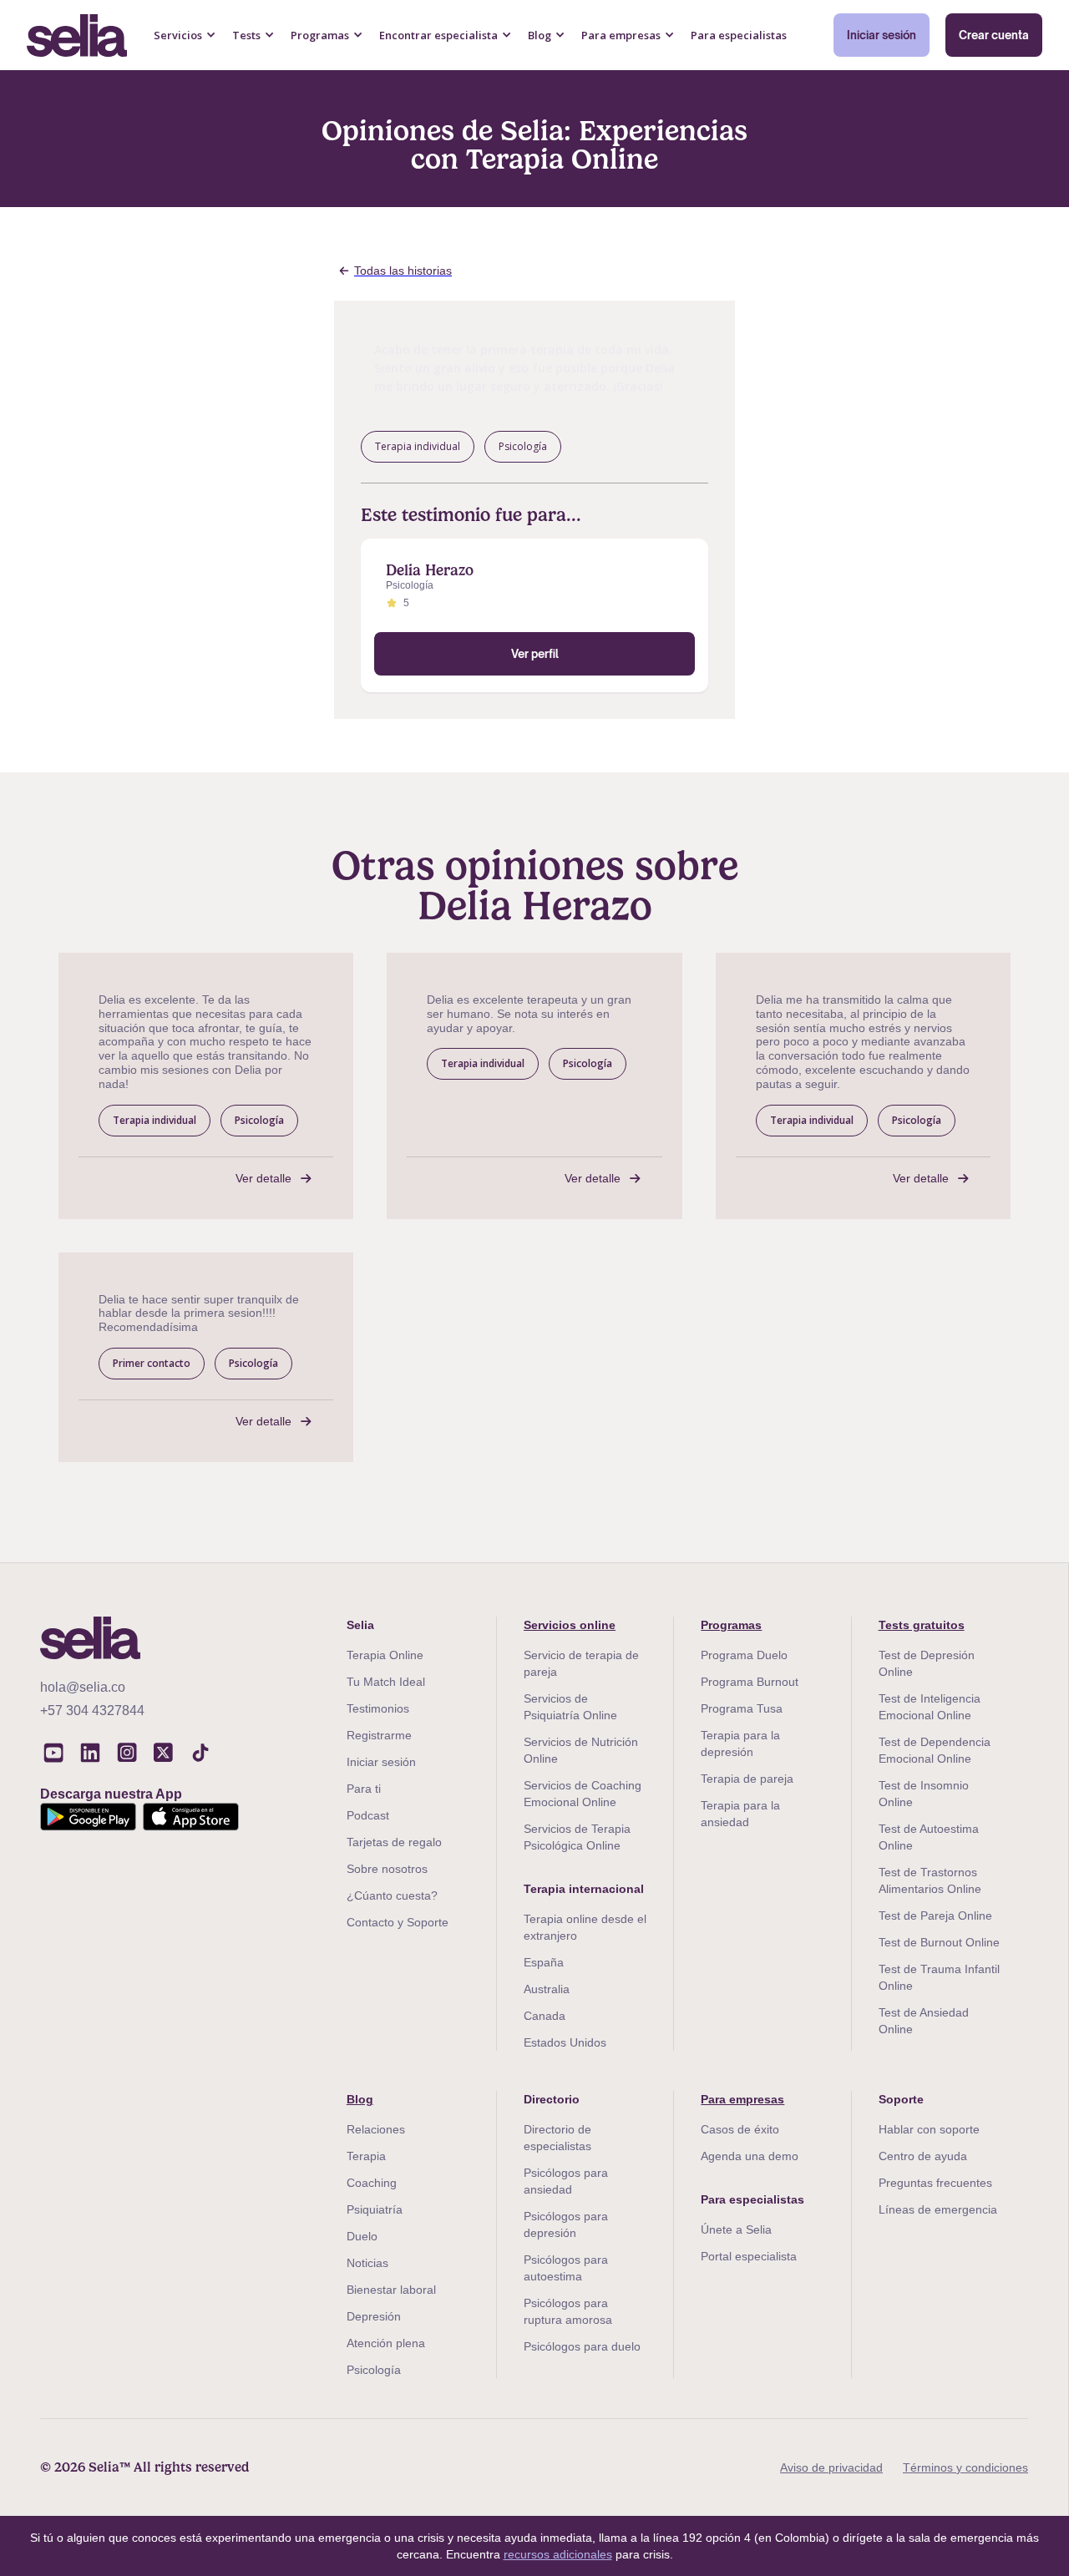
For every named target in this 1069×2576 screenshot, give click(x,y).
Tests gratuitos (922, 1625)
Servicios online (570, 1625)
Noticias (367, 2263)
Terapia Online (385, 1655)
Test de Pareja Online (935, 1916)
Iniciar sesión (882, 35)
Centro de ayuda (923, 2156)
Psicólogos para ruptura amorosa (568, 2311)
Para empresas (742, 2099)
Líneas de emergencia (938, 2209)
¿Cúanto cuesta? (392, 1895)
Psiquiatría (375, 2209)
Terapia (366, 2156)
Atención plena (386, 2343)
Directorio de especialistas (557, 2138)
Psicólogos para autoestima (566, 2268)
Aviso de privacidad (831, 2467)
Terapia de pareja (747, 1779)
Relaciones (376, 2129)
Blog (360, 2099)
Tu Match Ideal (386, 1682)
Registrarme (379, 1735)
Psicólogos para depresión (566, 2224)
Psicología (374, 2370)
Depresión (374, 2316)
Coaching (372, 2183)
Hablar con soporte (929, 2129)
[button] (185, 35)
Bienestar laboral (391, 2290)
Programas (731, 1625)
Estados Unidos (565, 2042)
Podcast (368, 1815)
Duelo (362, 2236)
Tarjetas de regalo (394, 1842)
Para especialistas (739, 35)
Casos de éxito (740, 2129)
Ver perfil (535, 654)
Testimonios (378, 1708)
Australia (547, 1989)
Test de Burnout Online (939, 1942)
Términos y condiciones (965, 2467)
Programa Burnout (750, 1682)
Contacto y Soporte (398, 1922)
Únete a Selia (736, 2229)
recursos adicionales (558, 2554)
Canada (545, 2016)
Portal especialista (749, 2256)
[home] (77, 35)
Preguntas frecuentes (935, 2183)
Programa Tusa (742, 1708)
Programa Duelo (744, 1655)
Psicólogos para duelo (582, 2346)
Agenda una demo (750, 2156)
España (544, 1962)
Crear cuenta (994, 35)
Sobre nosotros (387, 1869)
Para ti (364, 1789)
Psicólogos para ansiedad (566, 2181)
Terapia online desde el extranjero (585, 1927)
